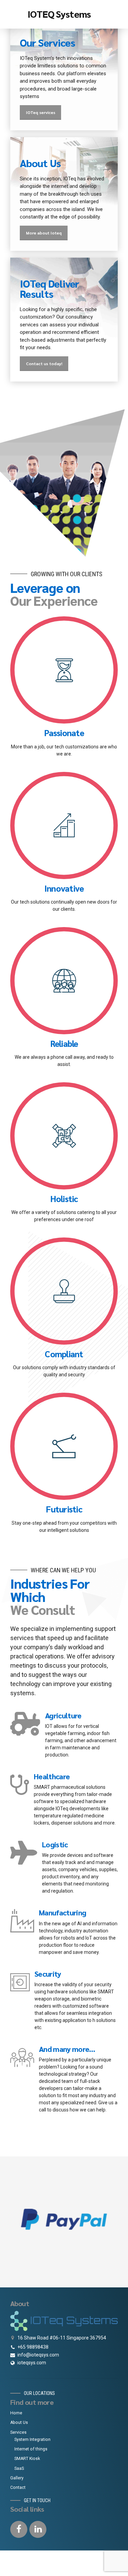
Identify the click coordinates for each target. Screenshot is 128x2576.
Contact (18, 2488)
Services (18, 2432)
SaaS (19, 2468)
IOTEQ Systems (59, 14)
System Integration (32, 2440)
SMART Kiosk (27, 2459)
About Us (19, 2423)
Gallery (17, 2478)
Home (16, 2413)
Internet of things (31, 2449)
